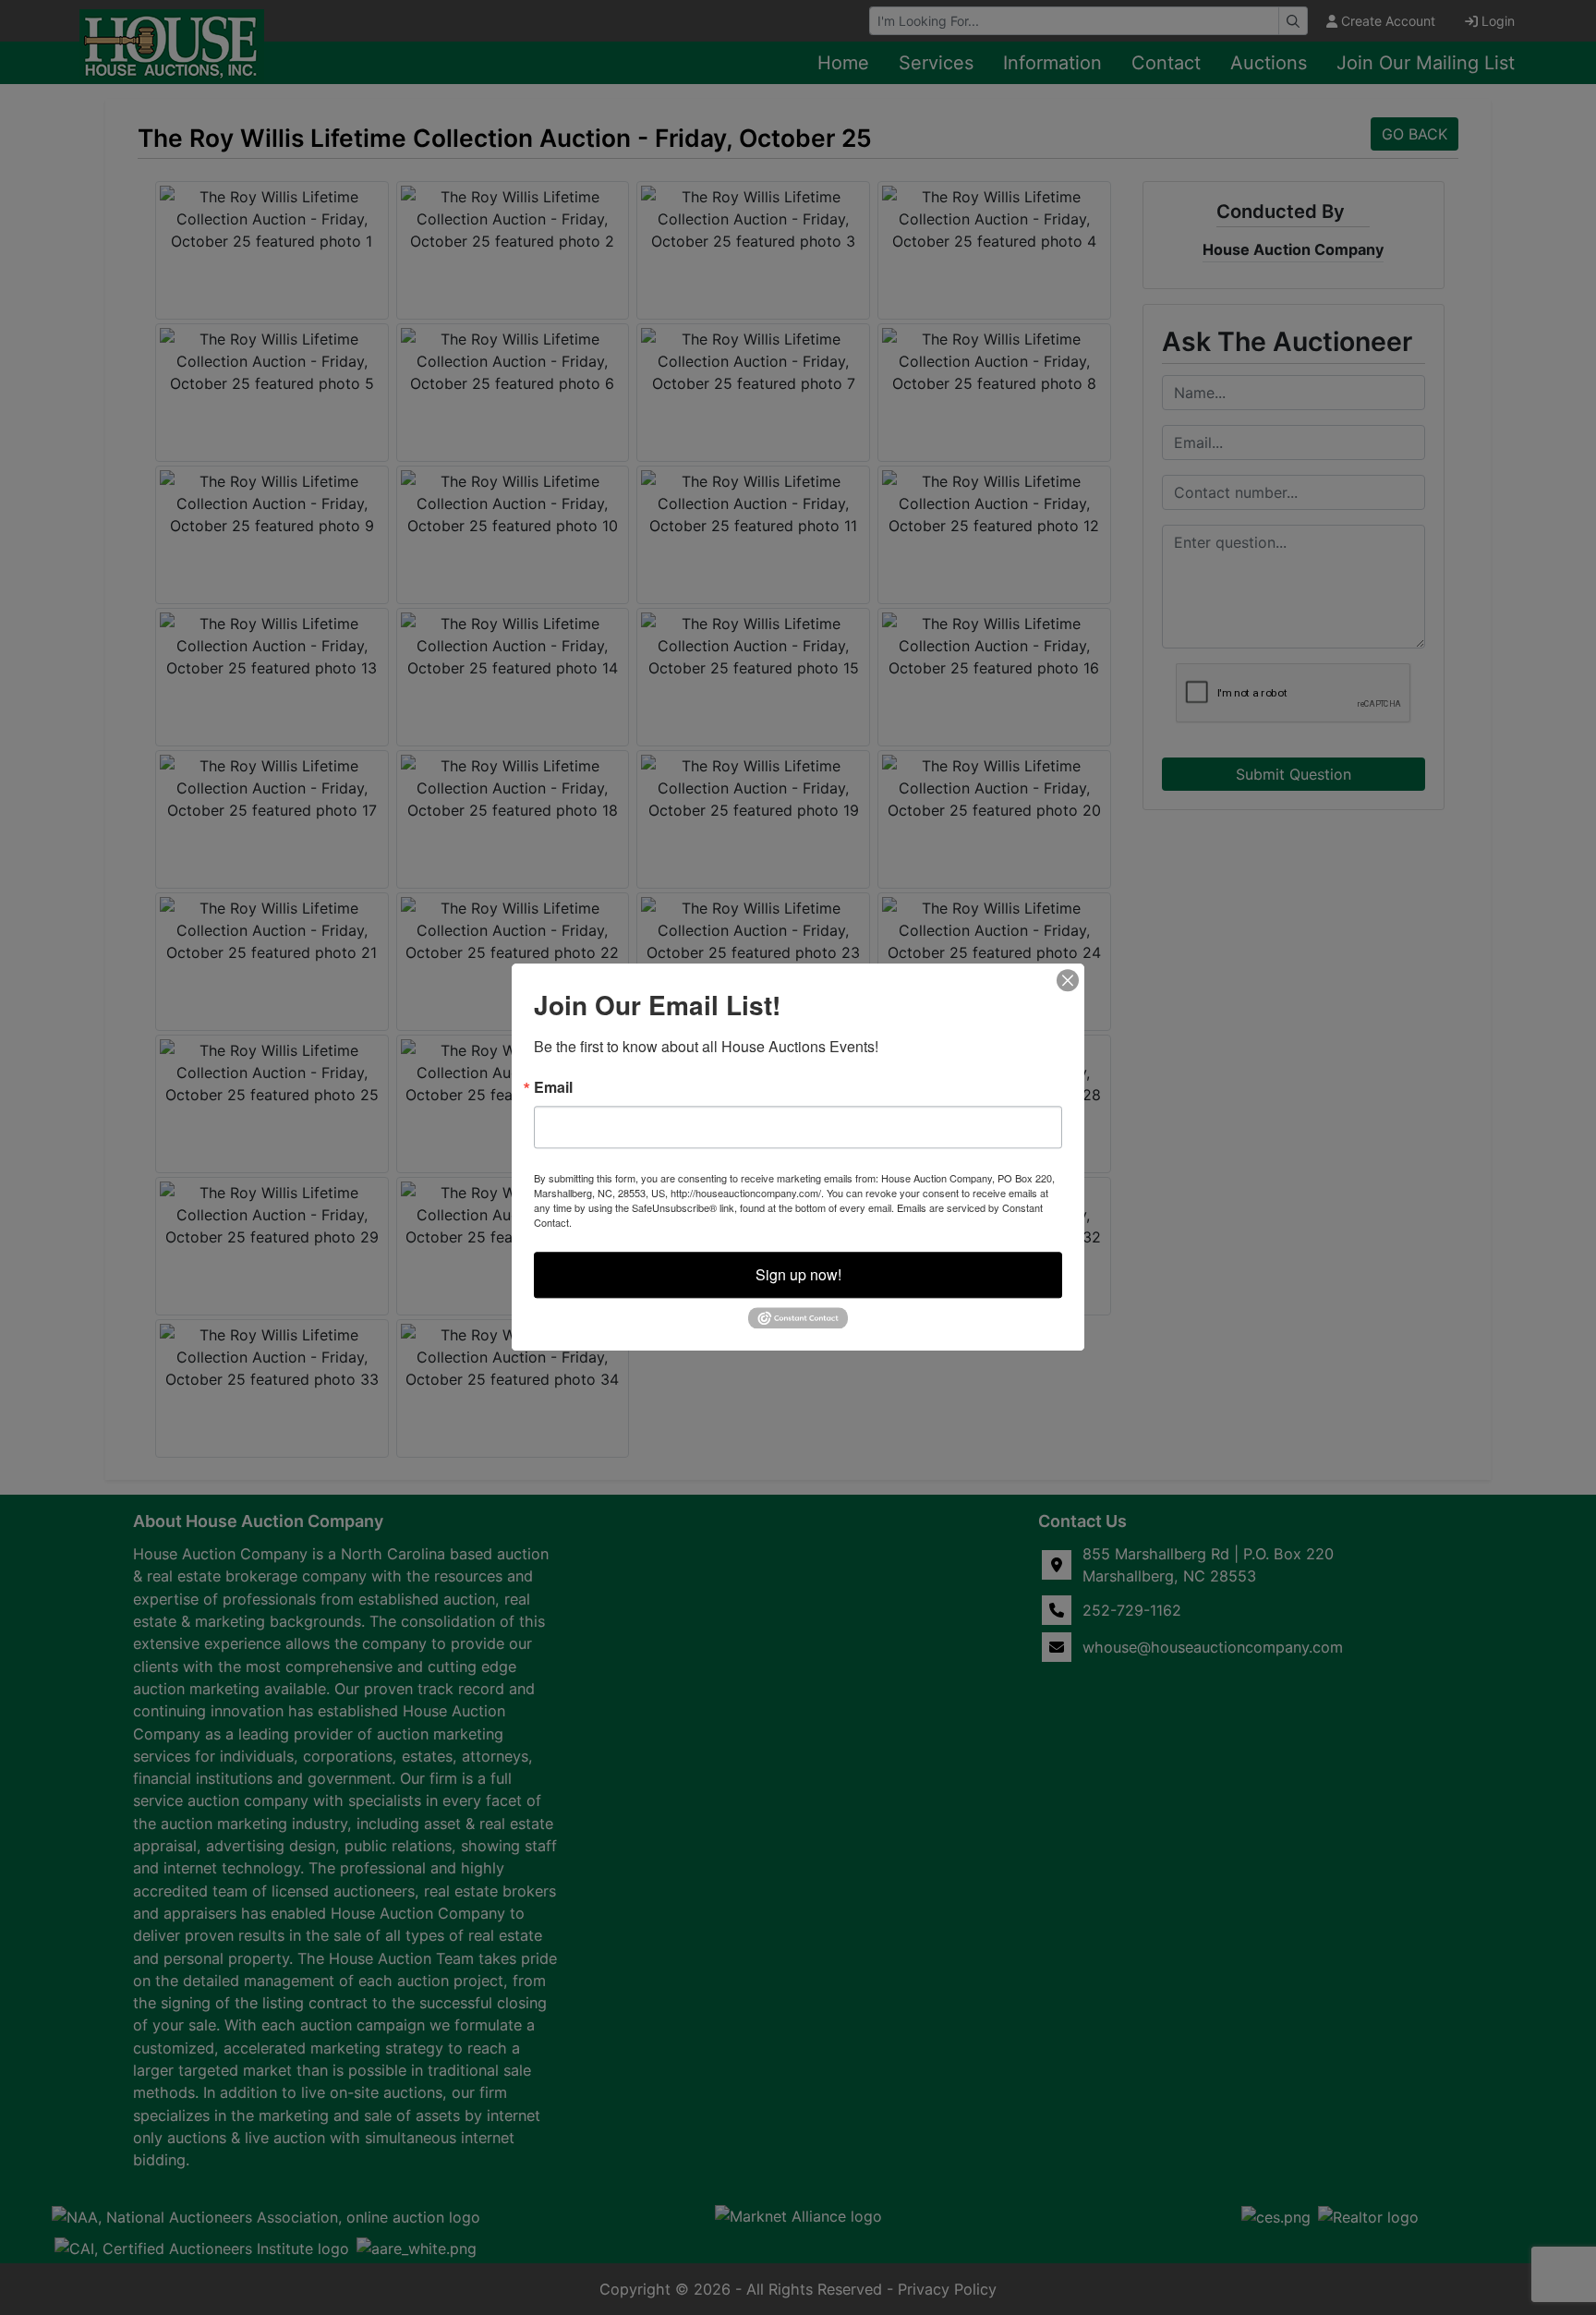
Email (553, 1087)
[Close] (1068, 980)
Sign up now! (798, 1274)
